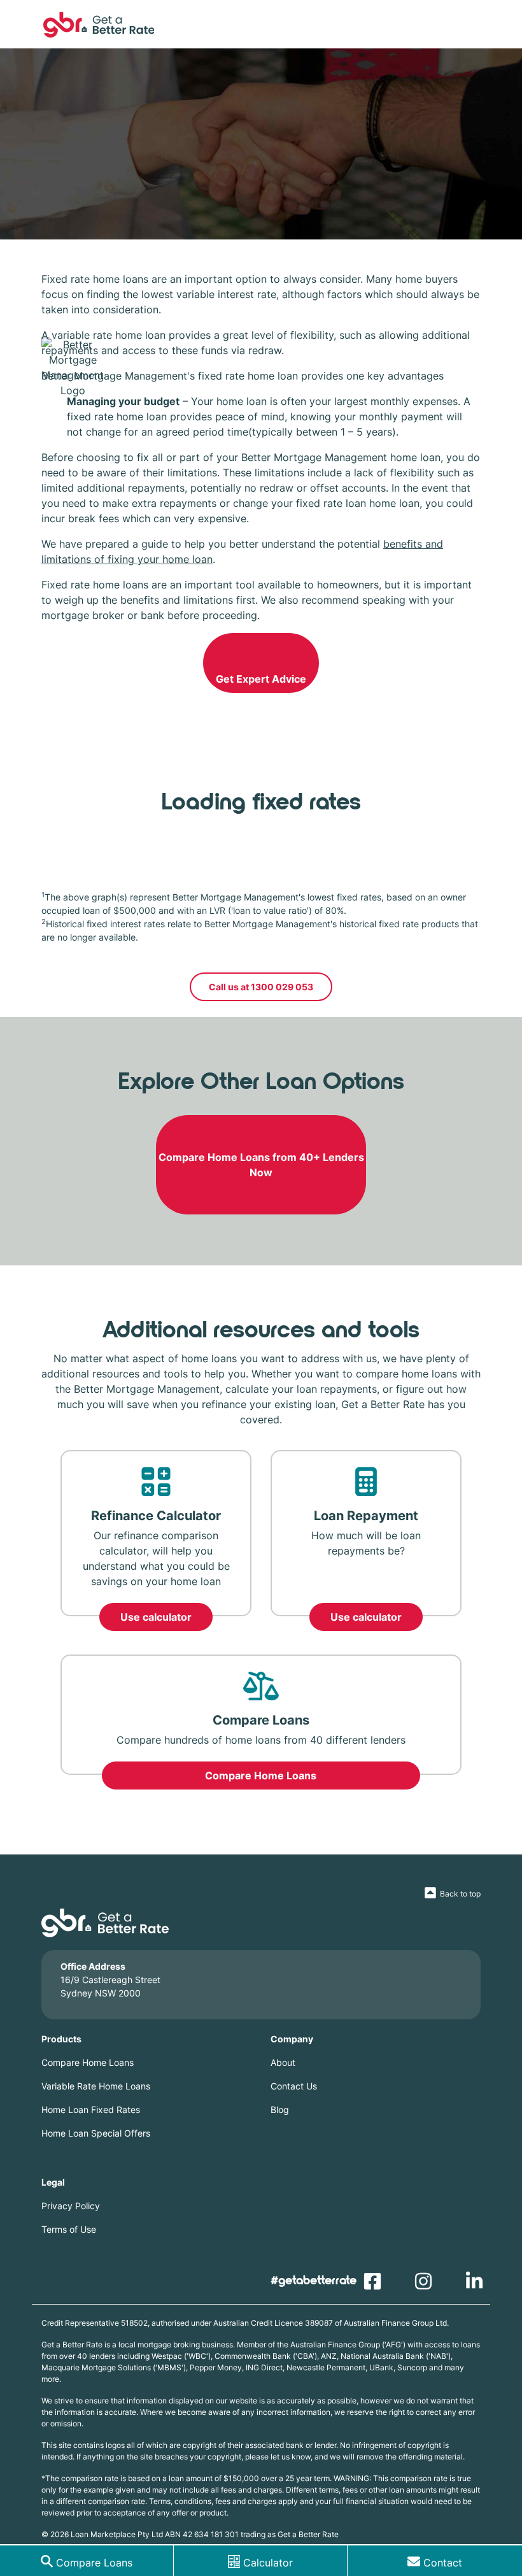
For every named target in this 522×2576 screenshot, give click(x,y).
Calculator (268, 2563)
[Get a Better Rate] (105, 1922)
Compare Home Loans (261, 1775)
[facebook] (376, 2285)
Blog (280, 2110)
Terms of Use (69, 2229)
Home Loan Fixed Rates (91, 2110)
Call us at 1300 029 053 (261, 987)
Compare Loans (94, 2563)
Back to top (460, 1894)
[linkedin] (477, 2285)
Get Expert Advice (261, 679)
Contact (443, 2563)
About (283, 2062)
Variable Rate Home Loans (96, 2086)
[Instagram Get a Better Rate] (427, 2285)
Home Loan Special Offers (96, 2133)
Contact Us (294, 2086)
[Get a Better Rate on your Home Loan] (261, 25)
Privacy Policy (71, 2206)
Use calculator (156, 1617)
